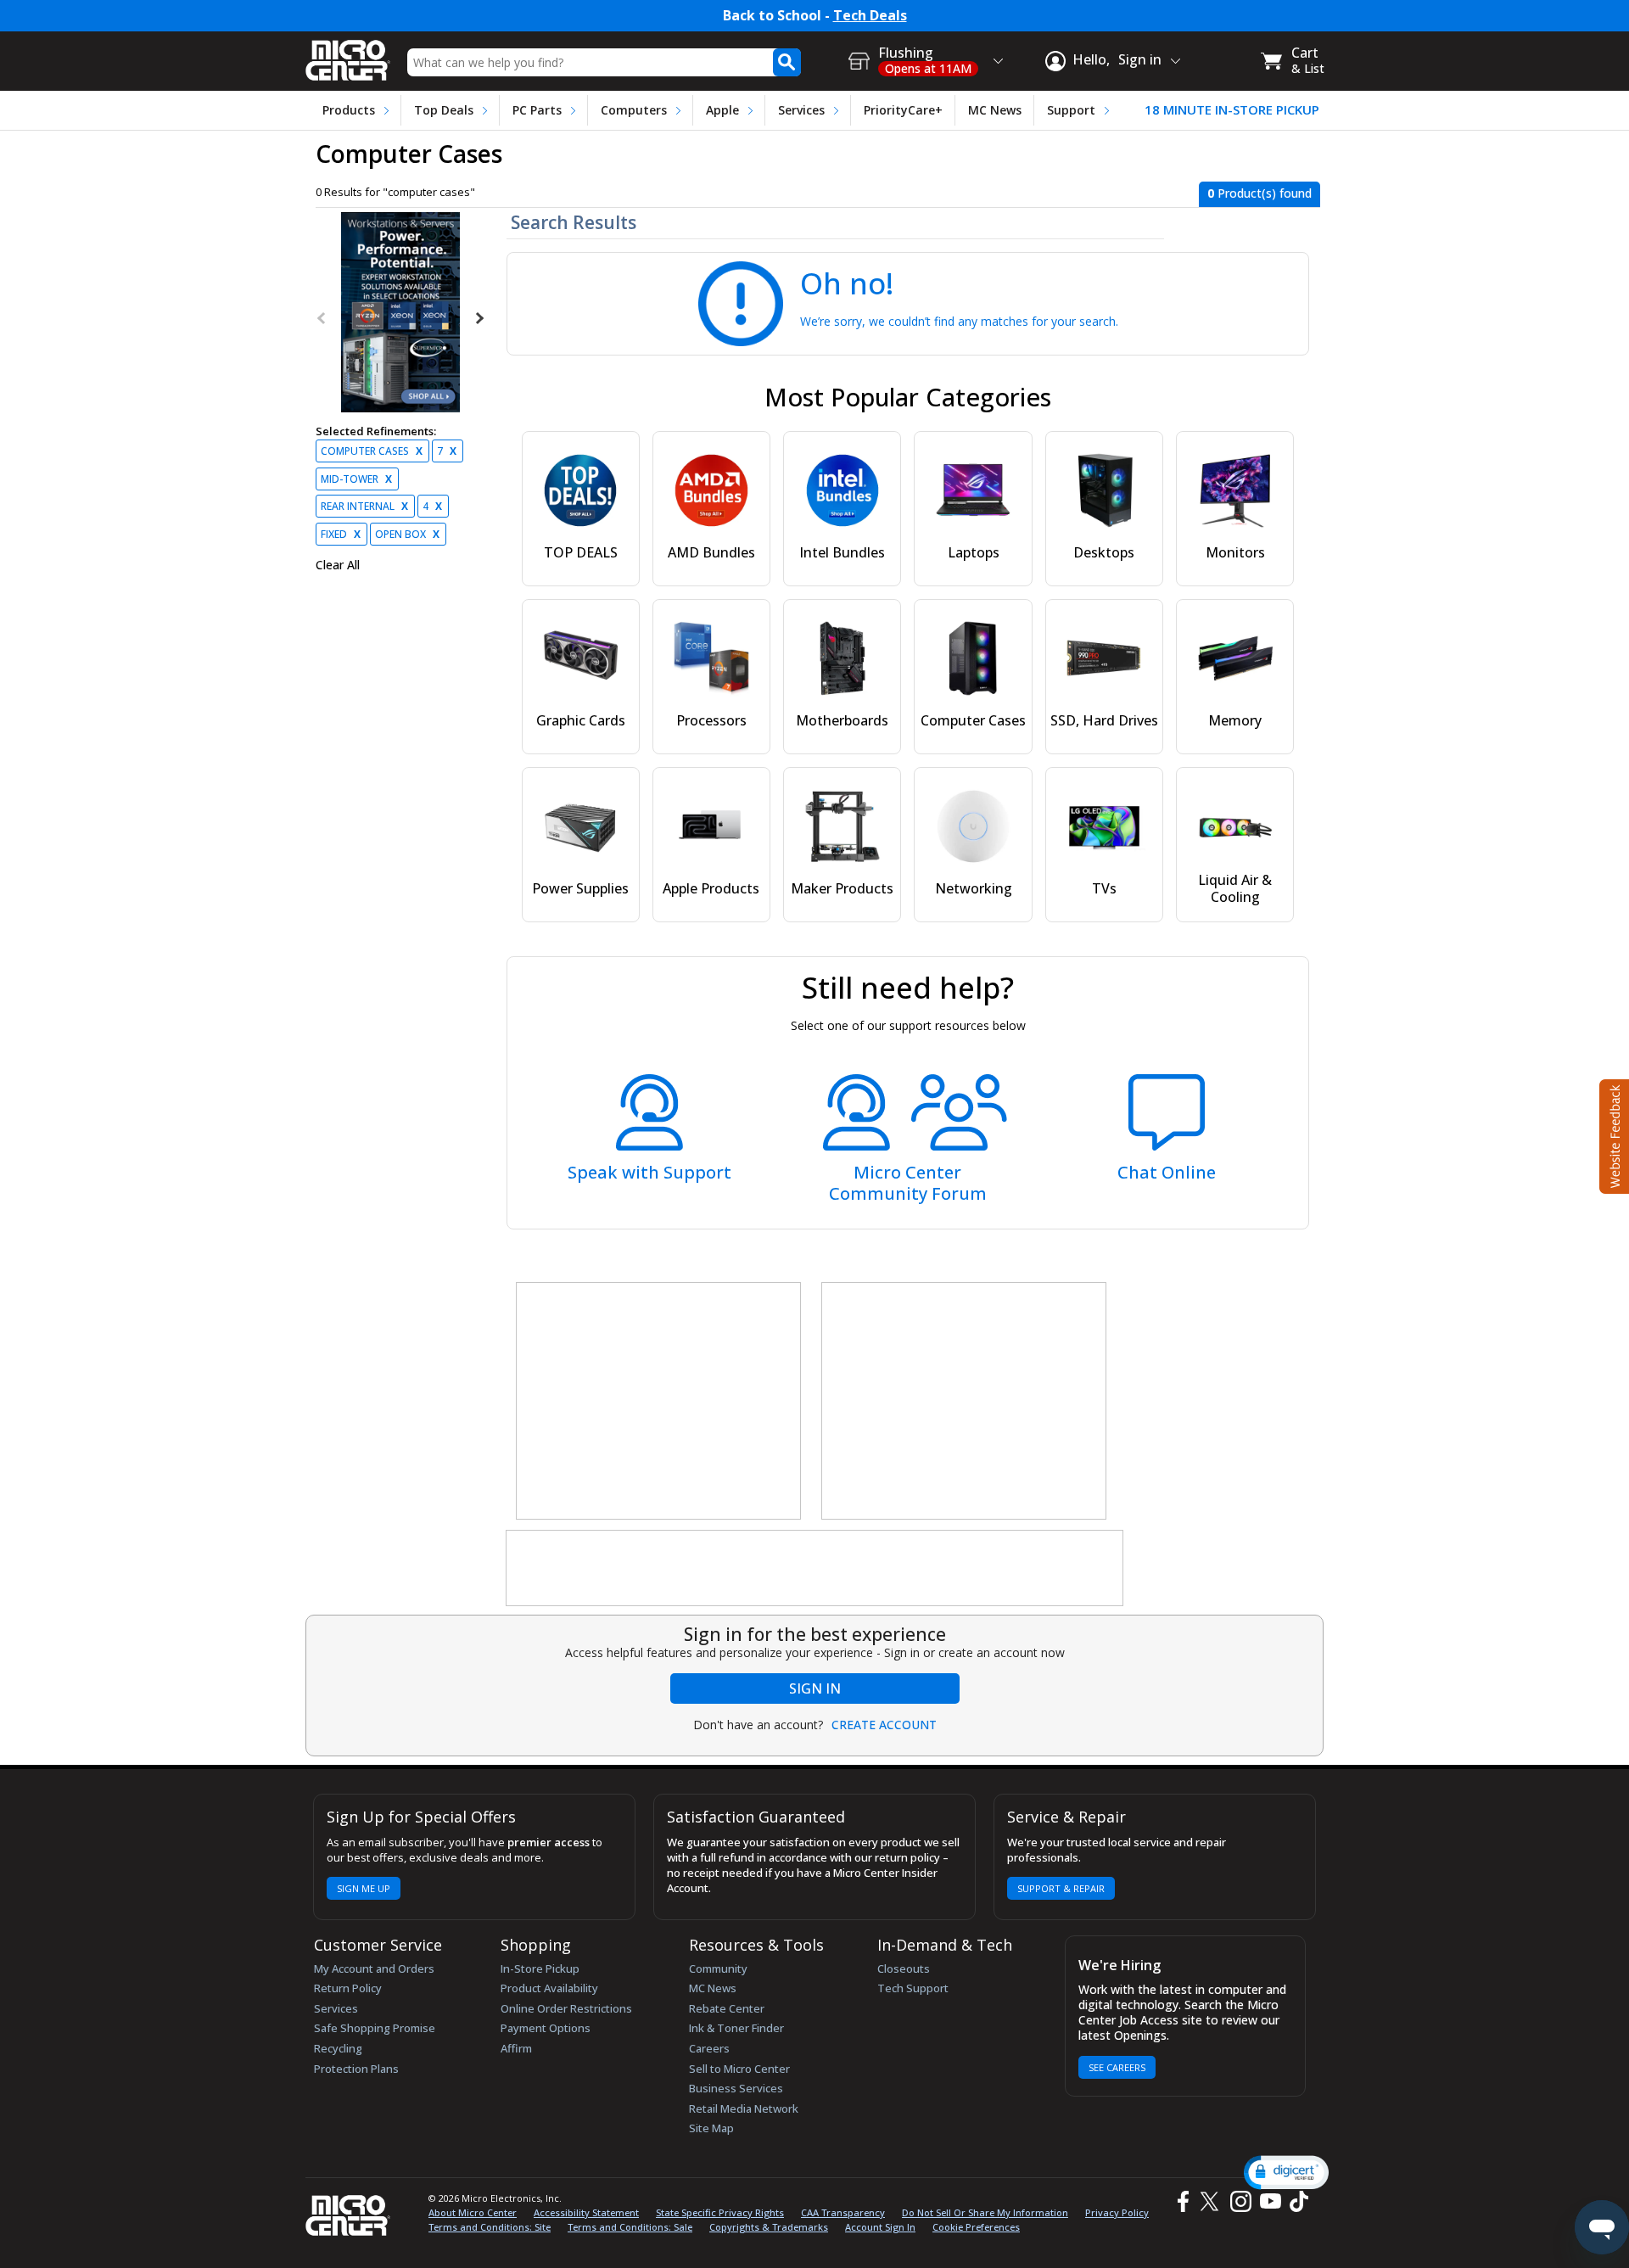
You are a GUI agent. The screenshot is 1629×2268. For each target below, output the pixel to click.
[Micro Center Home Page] (348, 55)
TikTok (1296, 2201)
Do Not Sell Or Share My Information (985, 2212)
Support (1071, 110)
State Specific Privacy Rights (720, 2212)
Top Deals (444, 110)
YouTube (1270, 2201)
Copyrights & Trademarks (769, 2227)
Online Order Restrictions (566, 2008)
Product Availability (549, 1988)
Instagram (1240, 2201)
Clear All (338, 565)
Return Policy (348, 1988)
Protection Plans (356, 2069)
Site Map (711, 2128)
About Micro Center (473, 2212)
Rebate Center (727, 2008)
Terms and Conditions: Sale (630, 2227)
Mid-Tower (356, 479)
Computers (634, 110)
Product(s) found (1260, 193)
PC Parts (537, 110)
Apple (722, 110)
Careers (709, 2048)
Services (801, 110)
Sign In (815, 1688)
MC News (995, 110)
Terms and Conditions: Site (490, 2227)
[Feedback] (1612, 1134)
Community (718, 1968)
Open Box (407, 534)
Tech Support (913, 1988)
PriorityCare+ (903, 110)
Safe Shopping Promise (375, 2028)
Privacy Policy (1117, 2212)
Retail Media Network (744, 2108)
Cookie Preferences (976, 2227)
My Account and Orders (374, 1968)
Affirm (516, 2048)
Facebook (1181, 2201)
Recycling (338, 2048)
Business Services (736, 2088)
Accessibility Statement (586, 2212)
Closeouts (904, 1968)
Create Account (884, 1725)
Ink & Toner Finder (736, 2028)
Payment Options (546, 2028)
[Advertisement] (659, 1402)
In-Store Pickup (540, 1968)
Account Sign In (880, 2227)
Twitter (1212, 2201)
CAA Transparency (843, 2212)
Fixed (341, 534)
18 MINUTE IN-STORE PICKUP (1232, 110)
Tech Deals (870, 16)
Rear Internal (364, 506)
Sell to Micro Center (739, 2069)
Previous (322, 318)
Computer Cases (372, 451)
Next (479, 318)
